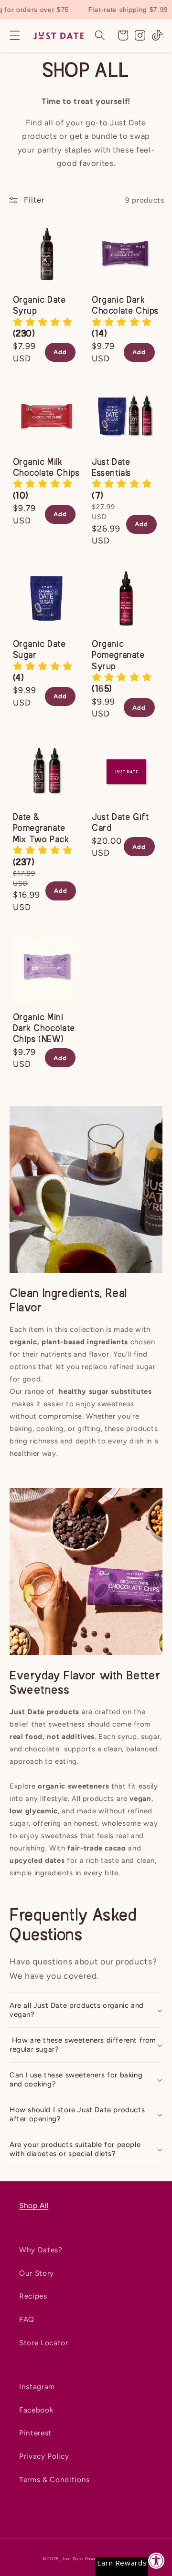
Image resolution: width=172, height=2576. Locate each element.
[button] (15, 35)
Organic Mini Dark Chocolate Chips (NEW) (44, 1029)
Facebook (36, 2410)
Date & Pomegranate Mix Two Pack (41, 829)
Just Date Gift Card (120, 823)
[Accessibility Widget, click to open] (156, 2561)
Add (60, 352)
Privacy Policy (44, 2456)
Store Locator (44, 2343)
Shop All (34, 2205)
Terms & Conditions (54, 2479)
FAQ (27, 2319)
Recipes (33, 2296)
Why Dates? (41, 2250)
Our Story (37, 2273)
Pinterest (35, 2433)
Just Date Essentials (111, 468)
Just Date (72, 2559)
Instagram (37, 2387)
